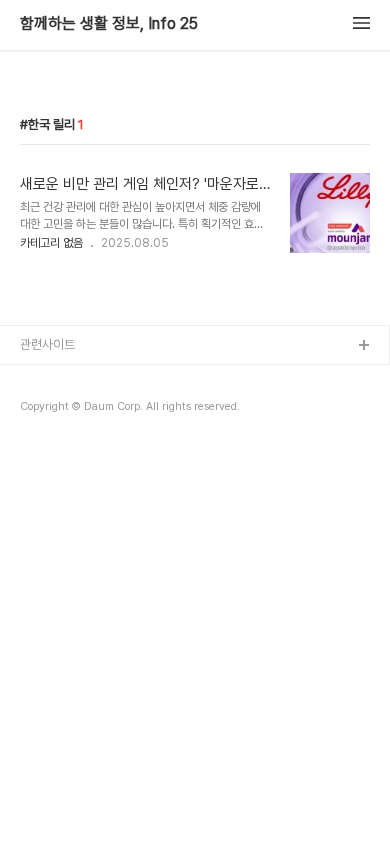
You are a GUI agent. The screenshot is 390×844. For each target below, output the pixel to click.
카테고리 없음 (51, 243)
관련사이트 (47, 344)
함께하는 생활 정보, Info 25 (109, 24)
